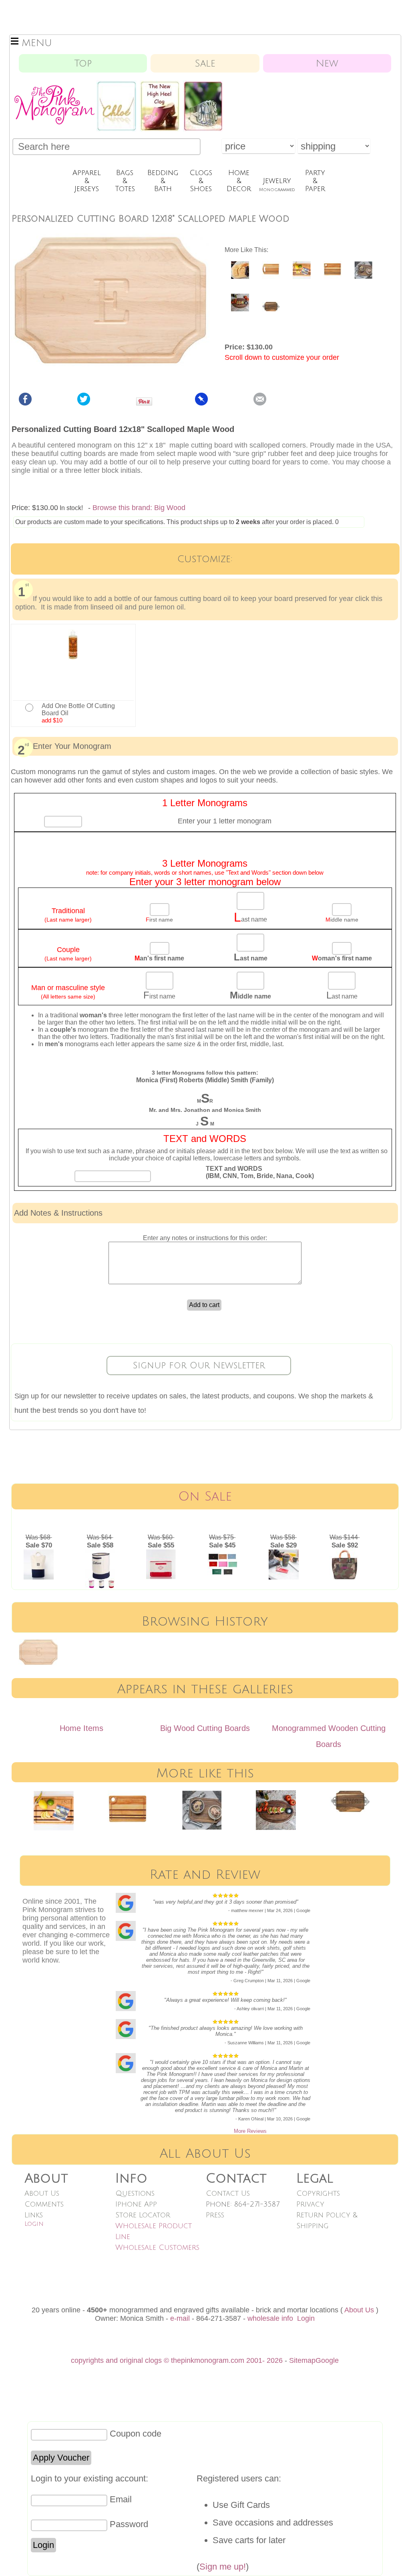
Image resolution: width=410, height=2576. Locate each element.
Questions (135, 2193)
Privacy (310, 2204)
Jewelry (277, 184)
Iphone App (136, 2204)
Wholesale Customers (157, 2247)
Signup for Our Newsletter (199, 1366)
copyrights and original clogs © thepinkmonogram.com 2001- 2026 (177, 2360)
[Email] (260, 403)
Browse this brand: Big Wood (139, 508)
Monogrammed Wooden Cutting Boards (329, 1736)
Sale (205, 63)
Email (121, 2499)
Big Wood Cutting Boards (205, 1728)
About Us (42, 2193)
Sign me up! (223, 2567)
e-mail (180, 2318)
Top (83, 63)
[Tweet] (84, 403)
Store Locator (143, 2215)
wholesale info (270, 2318)
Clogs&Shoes (201, 181)
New (327, 63)
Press (215, 2215)
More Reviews (250, 2131)
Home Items (81, 1728)
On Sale (205, 1496)
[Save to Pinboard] (201, 403)
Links (34, 2215)
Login (34, 2224)
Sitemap (302, 2360)
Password (129, 2524)
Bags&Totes (125, 181)
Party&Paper (315, 181)
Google (327, 2360)
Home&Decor (239, 181)
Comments (44, 2204)
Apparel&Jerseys (87, 181)
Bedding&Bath (163, 181)
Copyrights (318, 2193)
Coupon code (136, 2434)
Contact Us (228, 2193)
